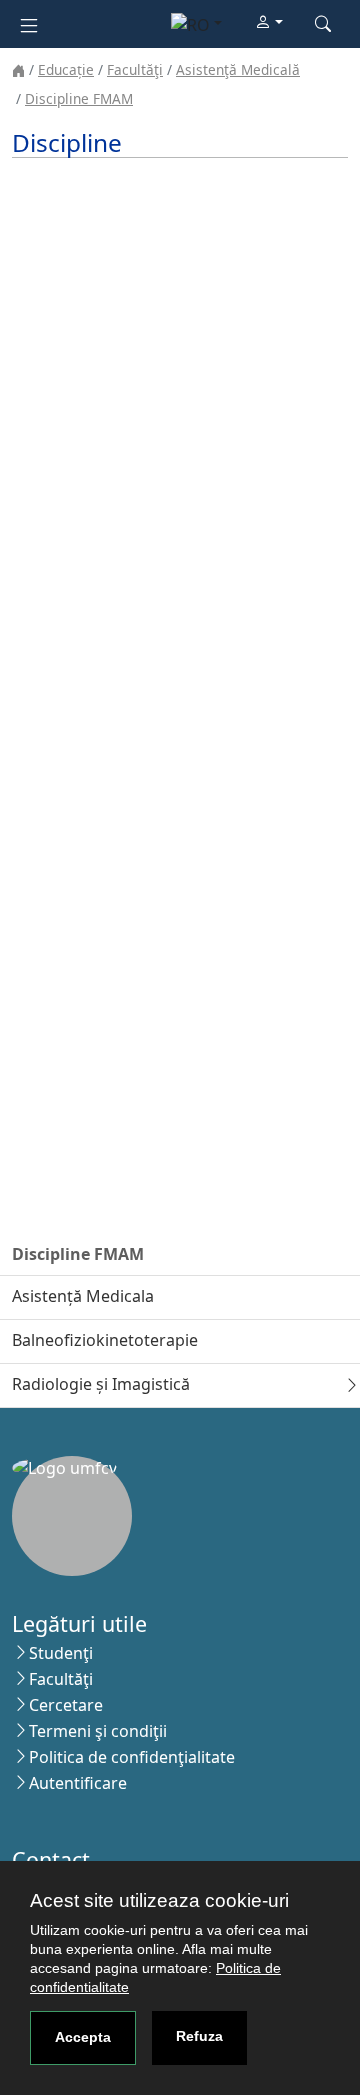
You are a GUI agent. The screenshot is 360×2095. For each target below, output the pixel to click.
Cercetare (66, 1705)
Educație (66, 69)
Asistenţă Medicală (238, 69)
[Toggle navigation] (29, 23)
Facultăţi (135, 69)
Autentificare (78, 1783)
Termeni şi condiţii (98, 1731)
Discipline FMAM (79, 98)
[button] (269, 23)
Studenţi (61, 1653)
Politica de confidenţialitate (132, 1757)
